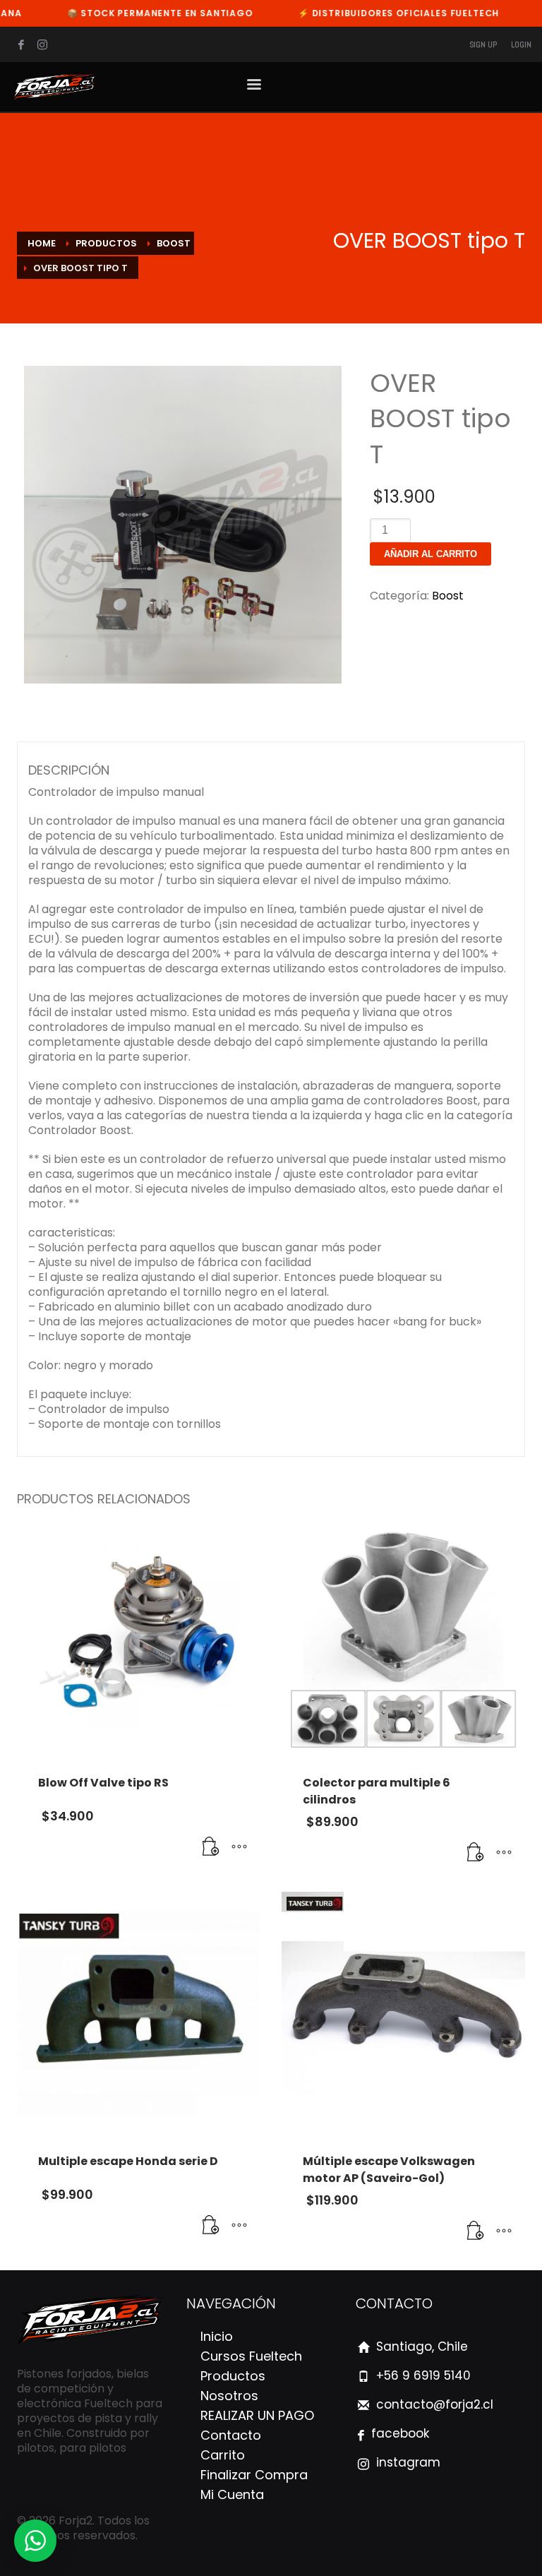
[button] (211, 1847)
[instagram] (42, 44)
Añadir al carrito (430, 554)
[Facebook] (21, 44)
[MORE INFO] (239, 1847)
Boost (448, 596)
